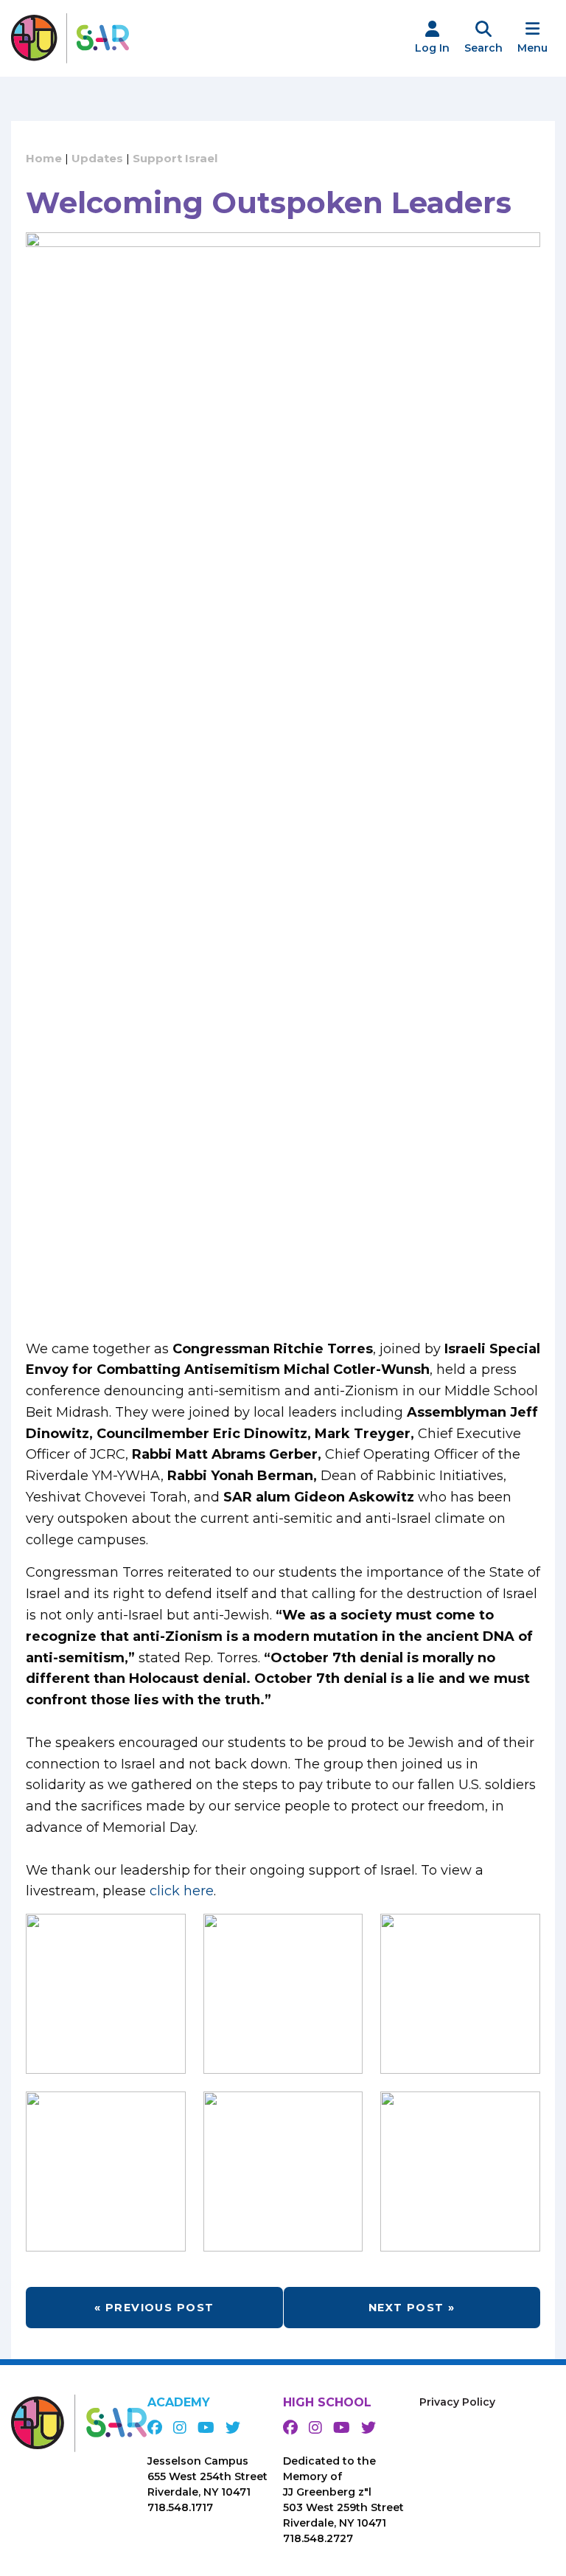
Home (44, 158)
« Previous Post (154, 2308)
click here (182, 1891)
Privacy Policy (457, 2402)
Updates (97, 158)
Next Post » (412, 2308)
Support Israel (175, 158)
